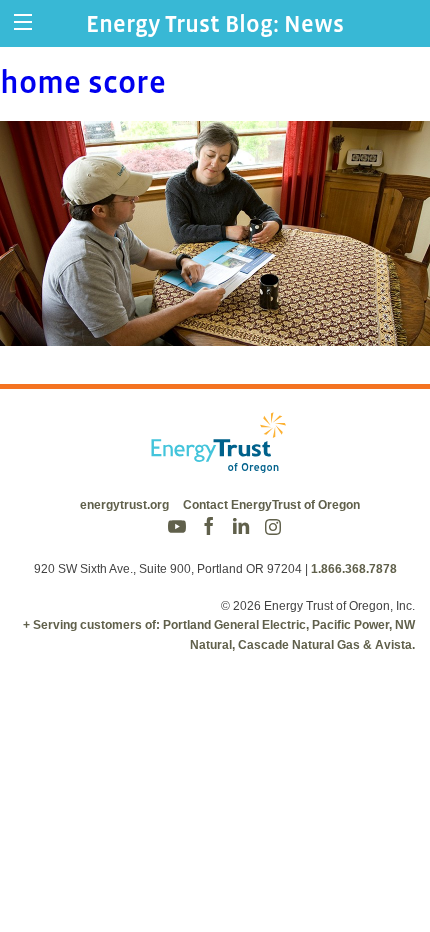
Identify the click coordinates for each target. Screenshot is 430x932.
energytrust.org (124, 505)
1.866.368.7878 (354, 569)
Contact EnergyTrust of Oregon (271, 505)
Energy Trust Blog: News (215, 23)
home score (83, 82)
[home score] (215, 332)
